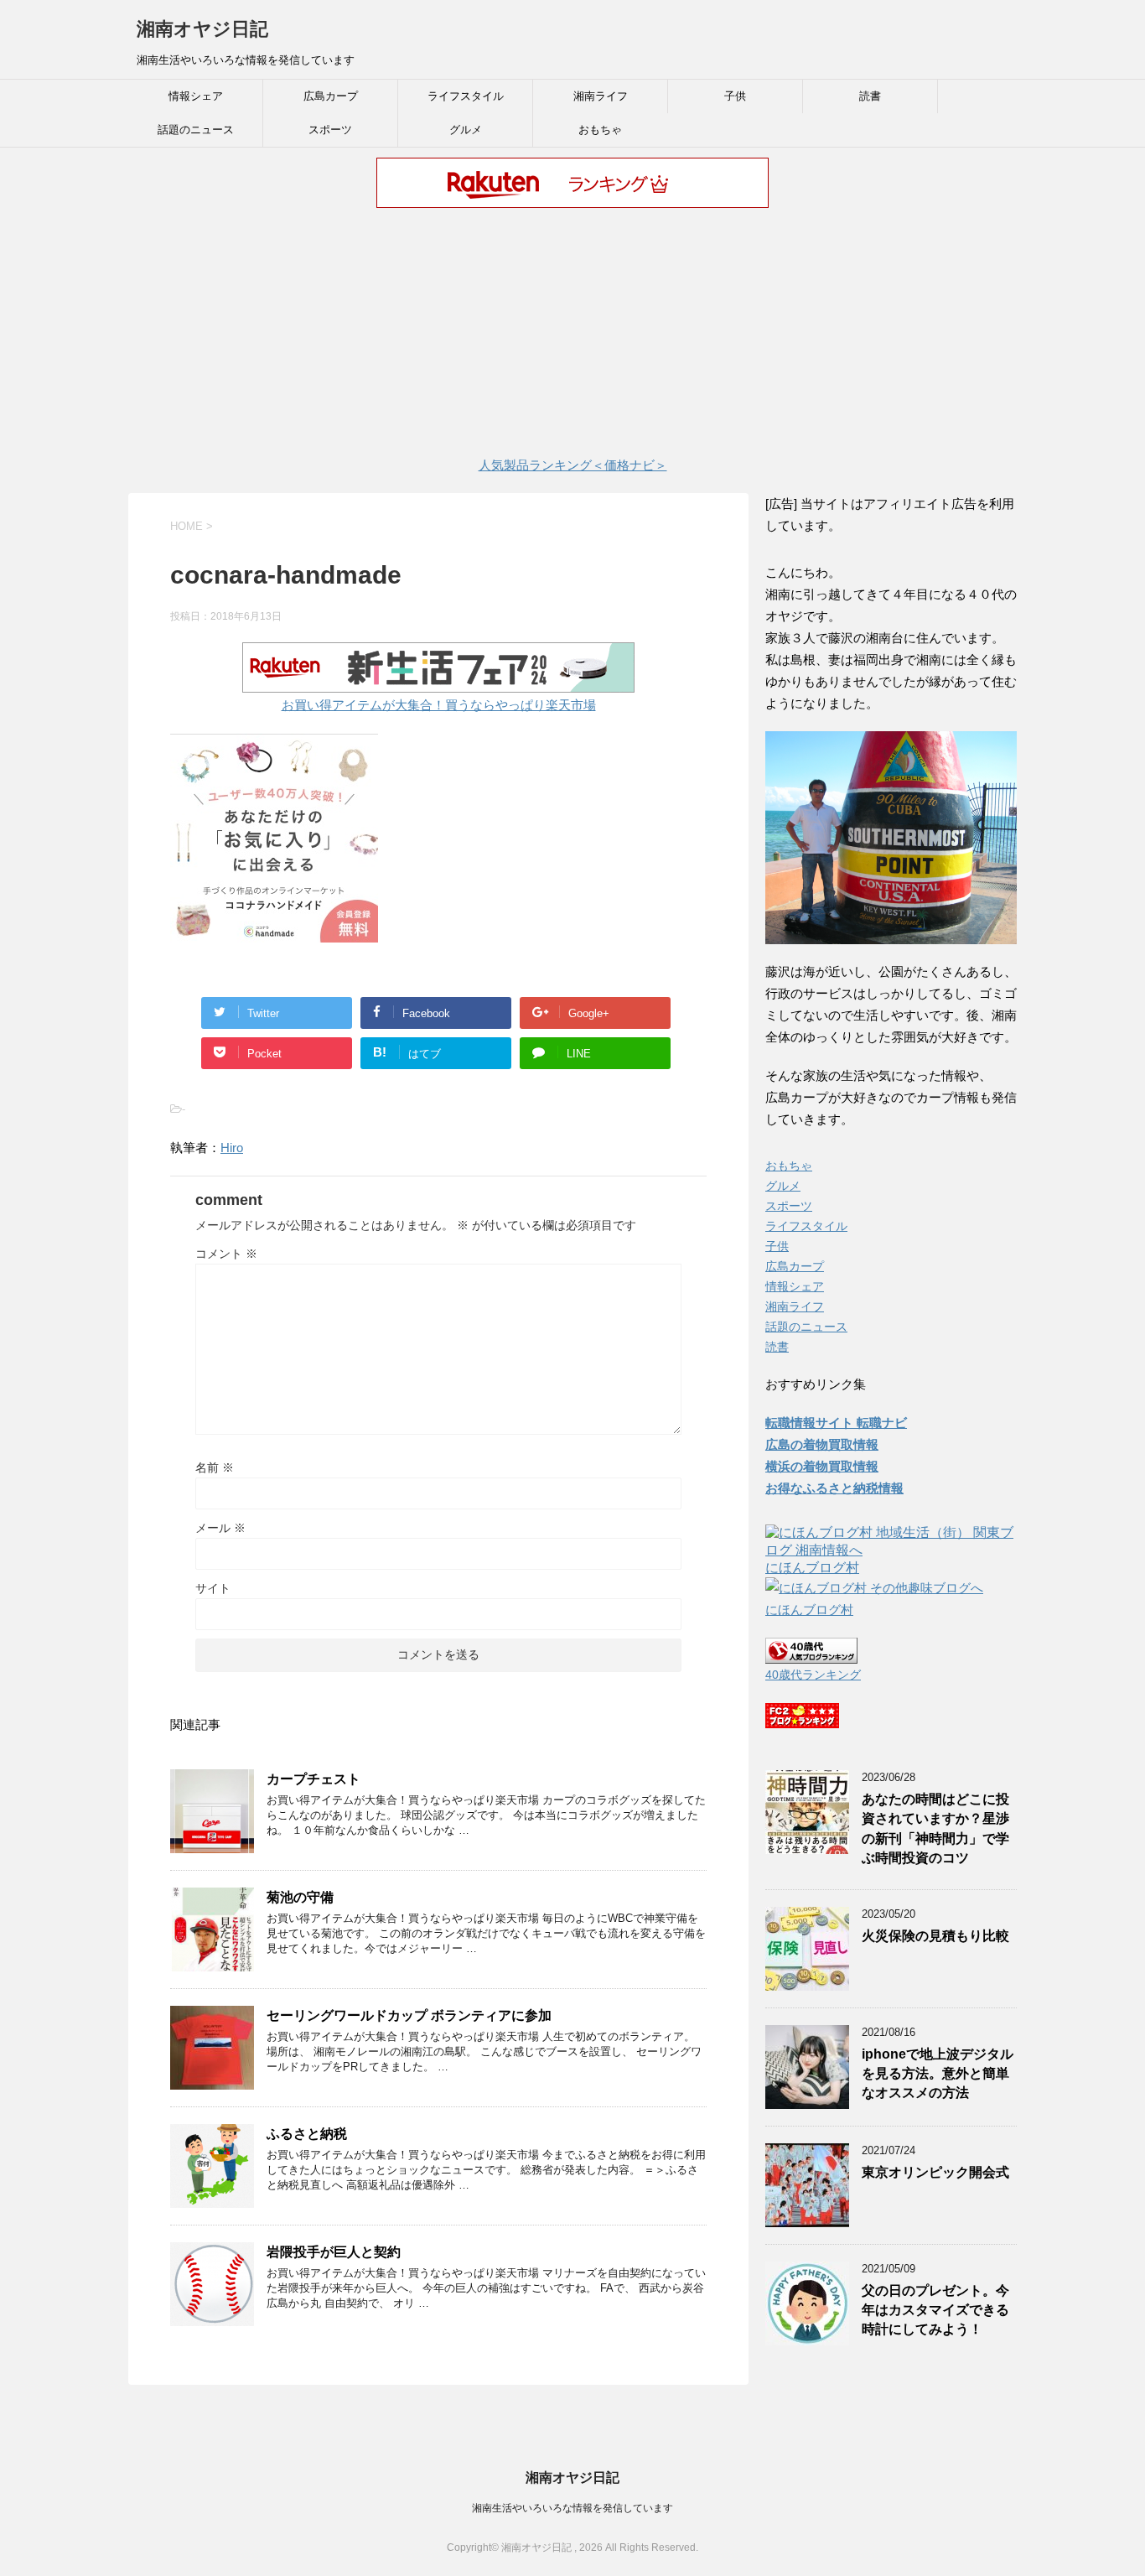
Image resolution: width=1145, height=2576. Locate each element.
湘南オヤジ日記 (202, 29)
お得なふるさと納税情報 (834, 1488)
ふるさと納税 (307, 2134)
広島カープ (331, 96)
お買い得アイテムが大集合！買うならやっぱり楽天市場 (439, 705)
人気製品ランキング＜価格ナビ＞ (573, 465)
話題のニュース (196, 130)
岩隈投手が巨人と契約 (334, 2252)
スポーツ (330, 130)
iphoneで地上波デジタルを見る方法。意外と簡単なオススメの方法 (938, 2074)
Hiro (232, 1148)
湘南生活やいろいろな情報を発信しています (572, 2508)
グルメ (466, 130)
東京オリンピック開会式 (935, 2172)
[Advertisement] (572, 335)
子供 (735, 96)
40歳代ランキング (813, 1675)
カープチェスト (313, 1779)
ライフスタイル (466, 96)
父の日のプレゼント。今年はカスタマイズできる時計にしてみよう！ (935, 2310)
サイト (213, 1588)
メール (220, 1528)
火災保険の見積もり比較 (935, 1936)
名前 (215, 1467)
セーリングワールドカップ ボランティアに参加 (409, 2015)
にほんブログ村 (812, 1568)
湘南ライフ (601, 96)
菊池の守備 (300, 1897)
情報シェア (196, 96)
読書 (870, 96)
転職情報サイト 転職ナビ (836, 1423)
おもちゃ (600, 130)
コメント (226, 1254)
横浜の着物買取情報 (822, 1466)
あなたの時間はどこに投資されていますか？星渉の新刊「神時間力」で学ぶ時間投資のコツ (935, 1828)
